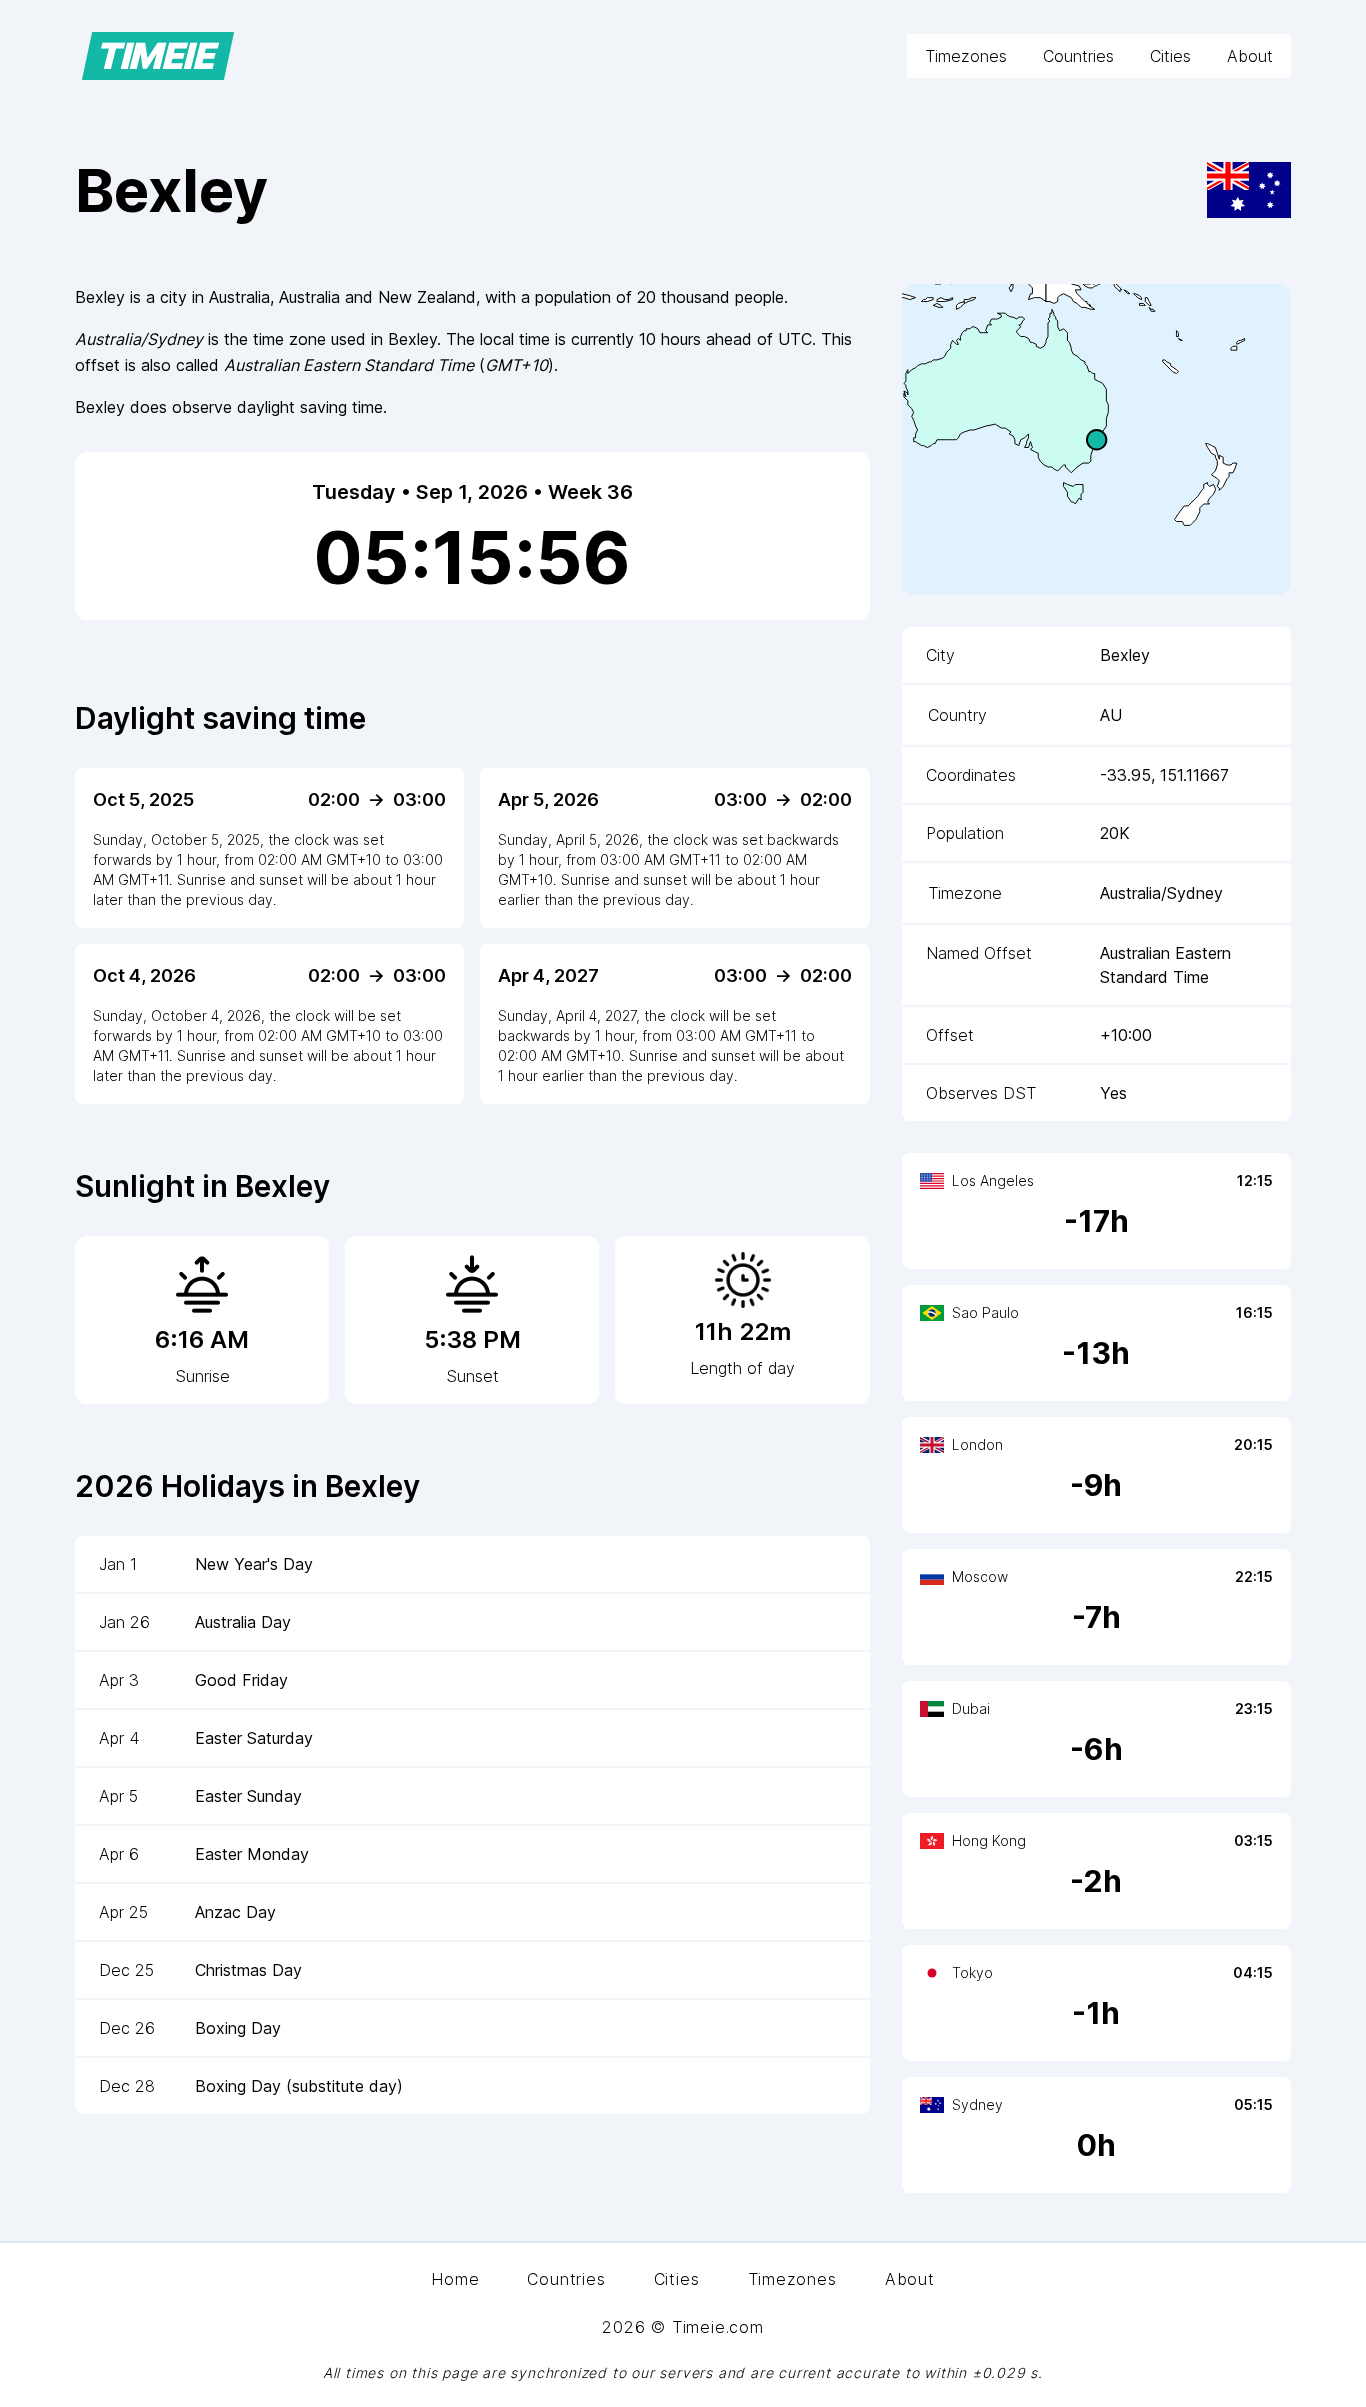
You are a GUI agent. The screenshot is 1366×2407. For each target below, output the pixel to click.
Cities (1170, 56)
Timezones (966, 56)
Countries (1078, 56)
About (1250, 56)
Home (455, 2279)
